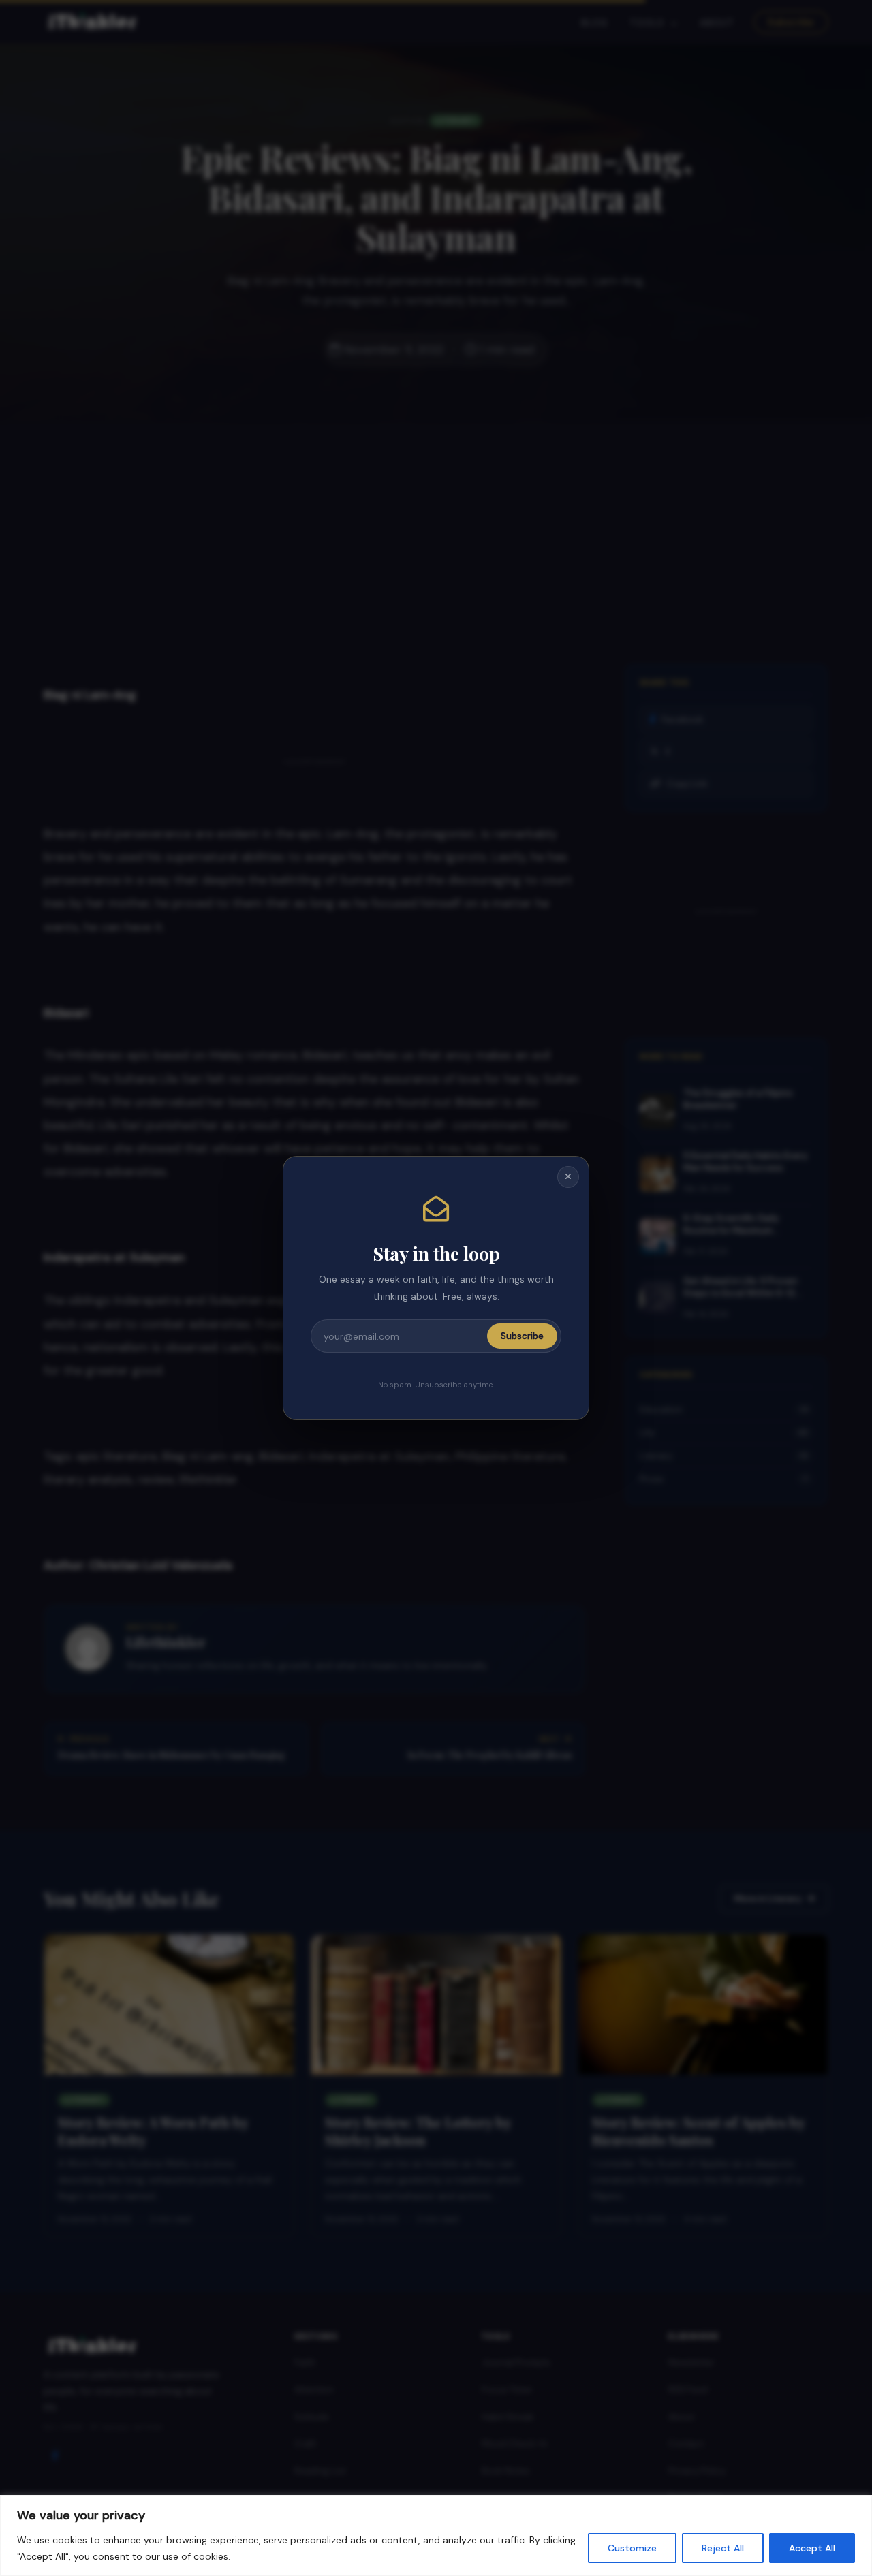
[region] (436, 2535)
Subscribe (522, 1336)
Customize (632, 2548)
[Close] (568, 1177)
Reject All (723, 2548)
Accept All (812, 2548)
